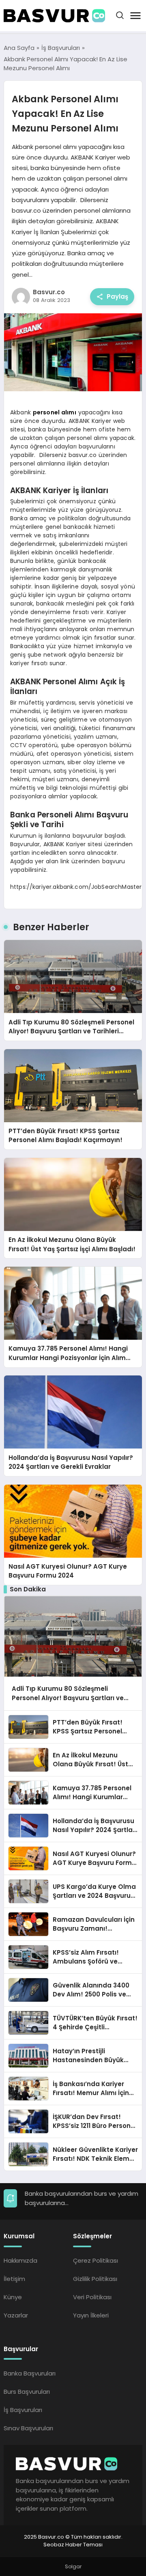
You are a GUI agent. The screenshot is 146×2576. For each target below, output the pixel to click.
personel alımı (55, 412)
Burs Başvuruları (27, 2392)
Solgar (73, 2566)
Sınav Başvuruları (28, 2428)
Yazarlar (16, 2315)
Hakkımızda (20, 2260)
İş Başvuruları (23, 2410)
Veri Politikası (92, 2297)
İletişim (14, 2279)
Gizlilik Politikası (95, 2279)
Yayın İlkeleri (91, 2315)
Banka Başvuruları (30, 2373)
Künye (13, 2297)
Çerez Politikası (96, 2260)
